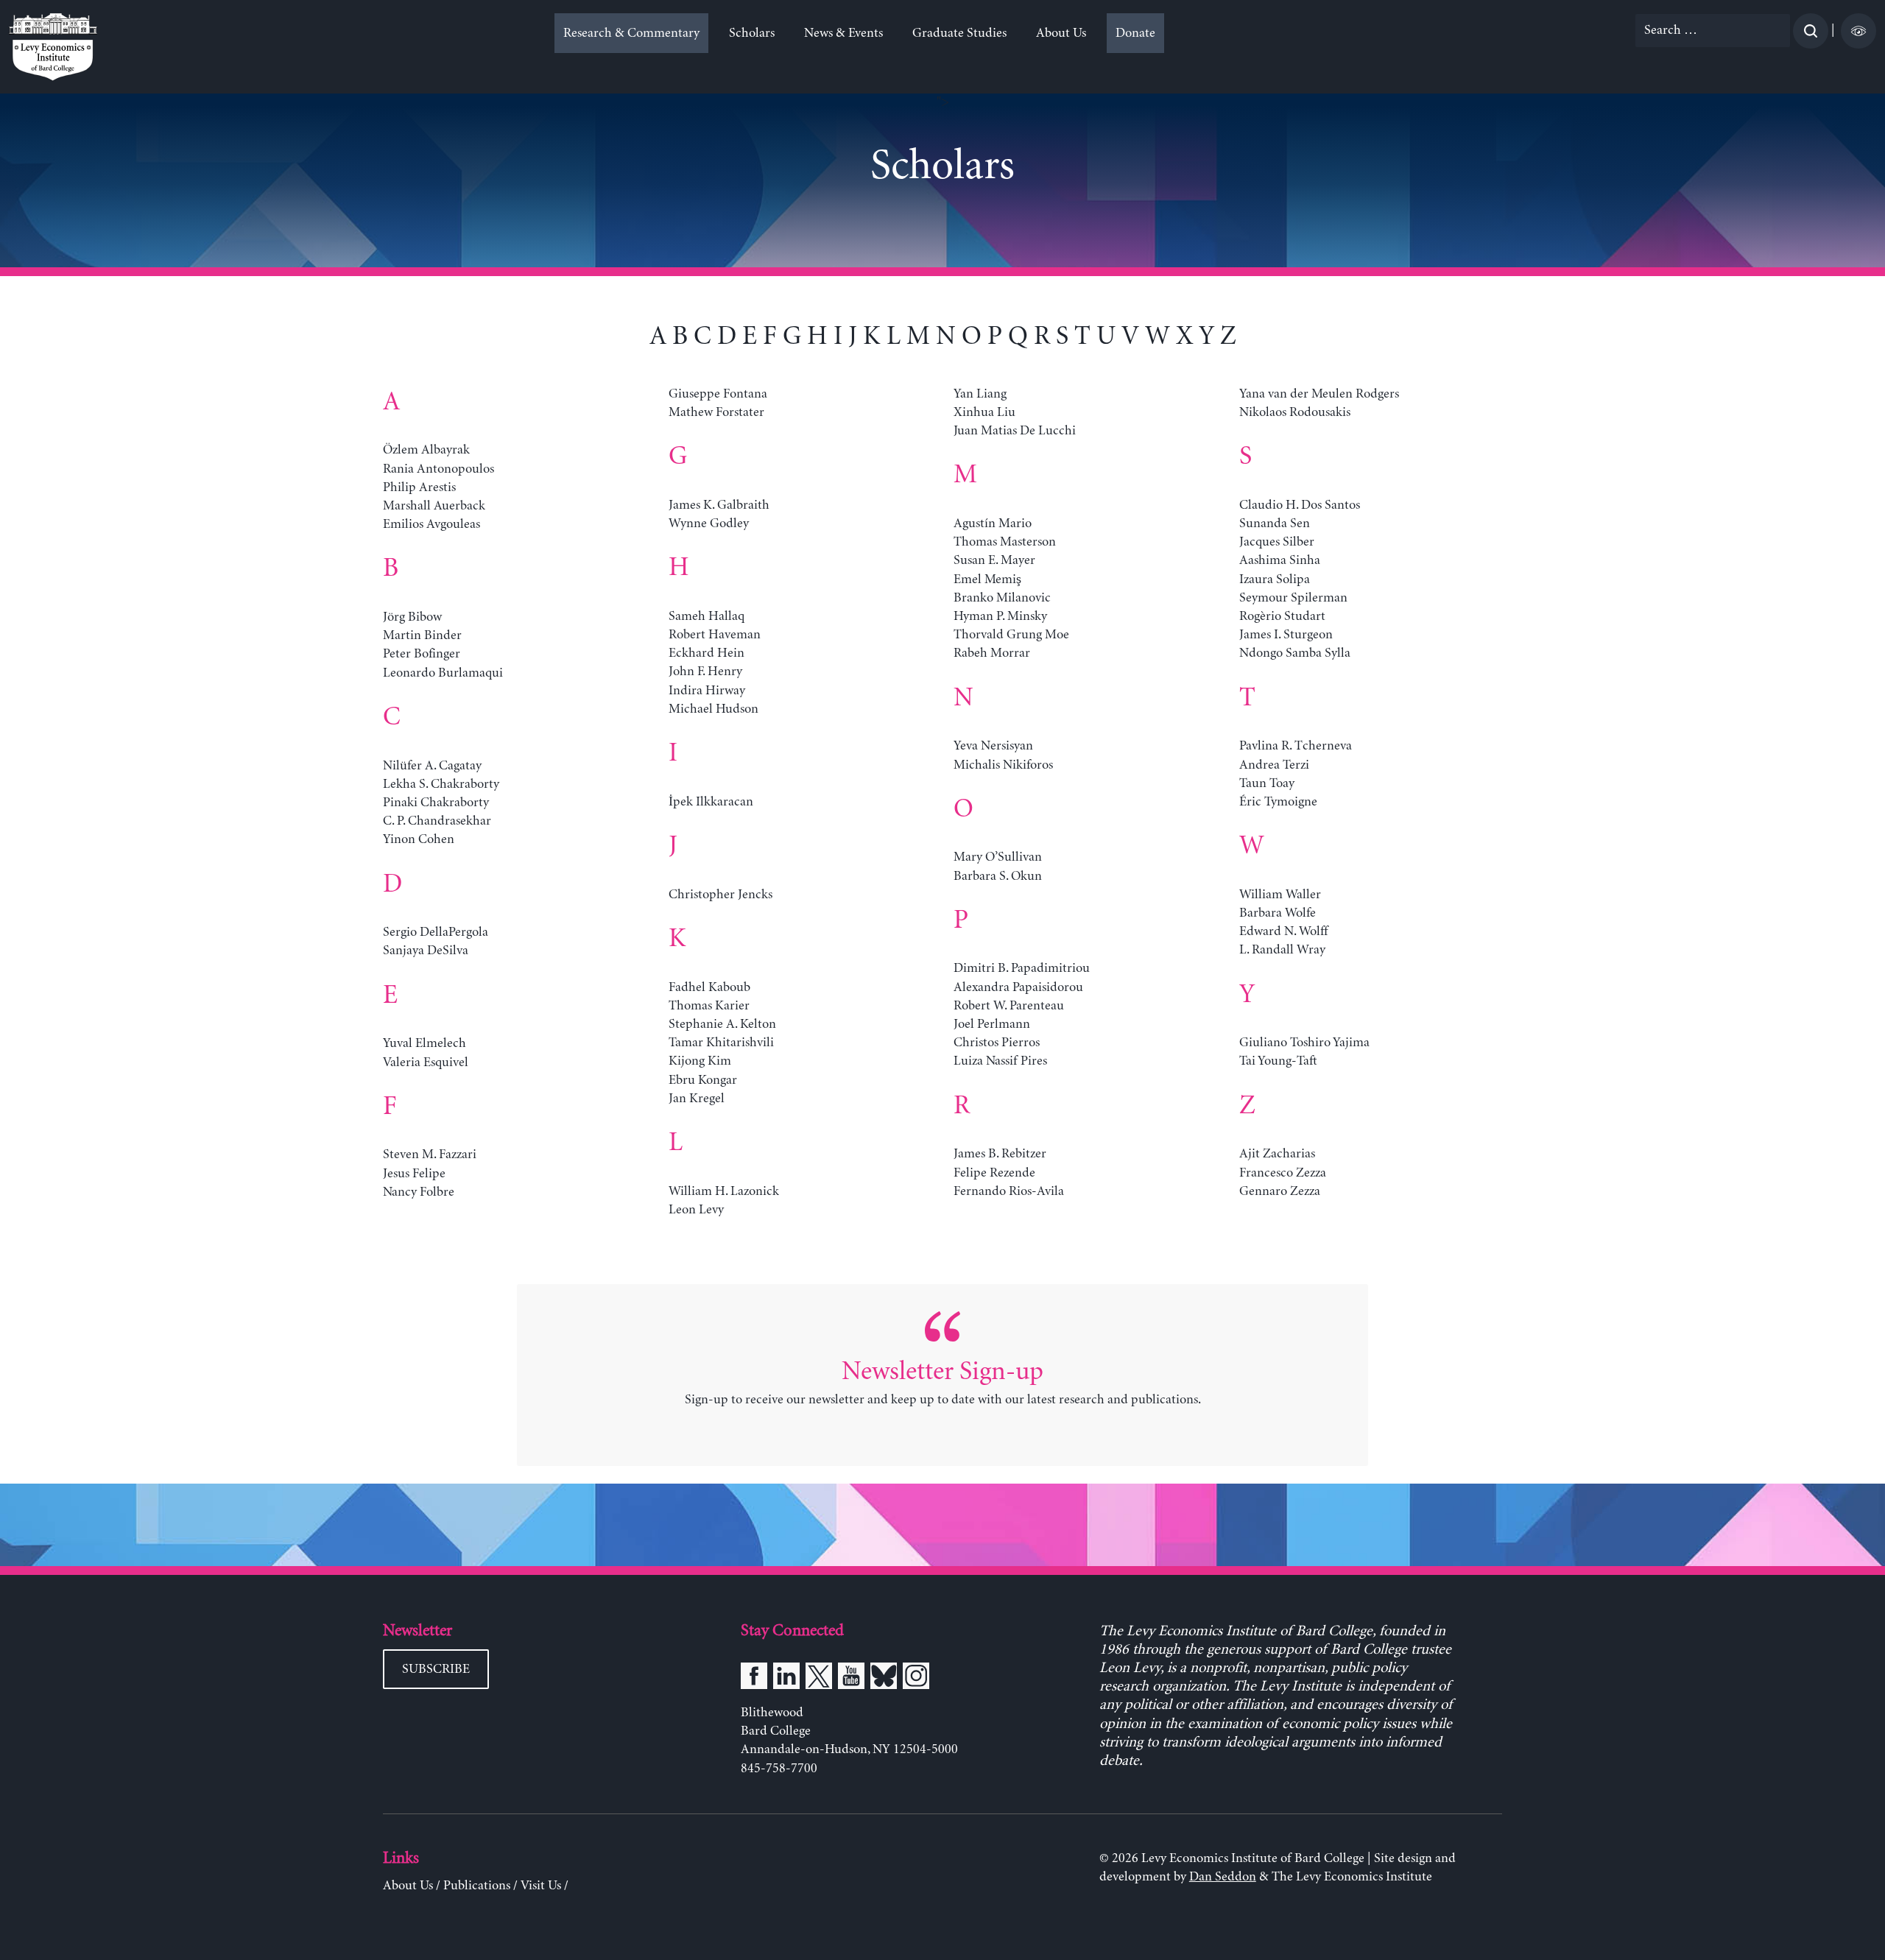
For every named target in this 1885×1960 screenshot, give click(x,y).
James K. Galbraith (719, 505)
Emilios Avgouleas (431, 524)
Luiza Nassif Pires (1000, 1061)
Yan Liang (980, 394)
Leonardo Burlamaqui (443, 673)
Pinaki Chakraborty (436, 803)
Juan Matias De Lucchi (1015, 431)
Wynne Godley (709, 524)
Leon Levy (696, 1210)
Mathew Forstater (716, 412)
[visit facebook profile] (754, 1679)
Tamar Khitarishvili (721, 1043)
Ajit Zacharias (1277, 1154)
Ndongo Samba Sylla (1295, 653)
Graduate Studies (959, 33)
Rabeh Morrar (992, 653)
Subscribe (436, 1669)
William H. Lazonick (724, 1191)
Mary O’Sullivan (998, 857)
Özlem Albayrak (426, 450)
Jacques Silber (1277, 542)
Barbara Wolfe (1278, 913)
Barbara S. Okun (998, 876)
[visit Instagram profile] (916, 1679)
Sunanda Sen (1275, 524)
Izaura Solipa (1275, 579)
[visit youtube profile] (851, 1679)
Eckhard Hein (707, 653)
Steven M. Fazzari (430, 1155)
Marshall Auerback (434, 506)
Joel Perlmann (992, 1024)
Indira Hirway (707, 691)
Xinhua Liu (984, 412)
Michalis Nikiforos (1003, 765)
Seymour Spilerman (1293, 598)
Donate (1135, 33)
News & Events (843, 33)
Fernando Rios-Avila (1009, 1191)
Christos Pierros (997, 1043)
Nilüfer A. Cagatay (432, 766)
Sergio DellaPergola (436, 932)
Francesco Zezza (1283, 1173)
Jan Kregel (697, 1099)
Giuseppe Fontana (718, 394)
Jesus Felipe (414, 1174)
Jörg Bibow (412, 617)
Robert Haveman (715, 635)
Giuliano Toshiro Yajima (1304, 1043)
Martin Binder (422, 635)
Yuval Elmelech (424, 1043)
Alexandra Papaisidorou (1018, 987)
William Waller (1280, 895)
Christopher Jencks (720, 895)
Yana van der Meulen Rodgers (1319, 394)
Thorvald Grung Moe (1011, 635)
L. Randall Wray (1282, 950)
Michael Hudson (714, 709)
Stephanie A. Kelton (722, 1024)
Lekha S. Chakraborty (441, 784)
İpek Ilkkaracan (711, 802)
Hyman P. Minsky (1000, 616)
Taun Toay (1267, 783)
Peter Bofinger (422, 654)
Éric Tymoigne (1278, 802)
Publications (477, 1886)
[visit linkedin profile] (786, 1679)
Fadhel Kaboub (709, 987)
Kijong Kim (700, 1061)
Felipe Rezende (994, 1173)
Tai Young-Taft (1278, 1061)
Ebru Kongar (703, 1080)
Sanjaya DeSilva (426, 951)
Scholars (752, 33)
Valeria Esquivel (426, 1062)
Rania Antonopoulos (438, 469)
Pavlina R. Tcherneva (1296, 746)
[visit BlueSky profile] (884, 1679)
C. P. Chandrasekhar (437, 821)
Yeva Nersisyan (993, 746)
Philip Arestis (419, 487)
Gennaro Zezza (1280, 1191)
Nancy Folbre (419, 1192)
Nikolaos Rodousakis (1295, 412)
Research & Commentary (631, 33)
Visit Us (541, 1886)
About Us (1061, 33)
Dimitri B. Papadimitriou (1022, 968)
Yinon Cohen (419, 839)
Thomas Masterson (1005, 542)
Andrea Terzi (1274, 765)
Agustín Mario (993, 524)
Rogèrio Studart (1282, 616)
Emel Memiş (987, 579)
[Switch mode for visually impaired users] (1858, 31)
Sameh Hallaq (707, 616)
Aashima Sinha (1280, 560)
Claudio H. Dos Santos (1300, 505)
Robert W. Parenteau (1009, 1006)
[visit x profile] (819, 1679)
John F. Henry (705, 671)
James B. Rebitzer (1000, 1154)
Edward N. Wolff (1283, 931)
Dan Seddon (1223, 1877)
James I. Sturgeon (1286, 635)
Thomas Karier (709, 1006)
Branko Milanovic (1002, 598)
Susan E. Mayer (994, 560)
